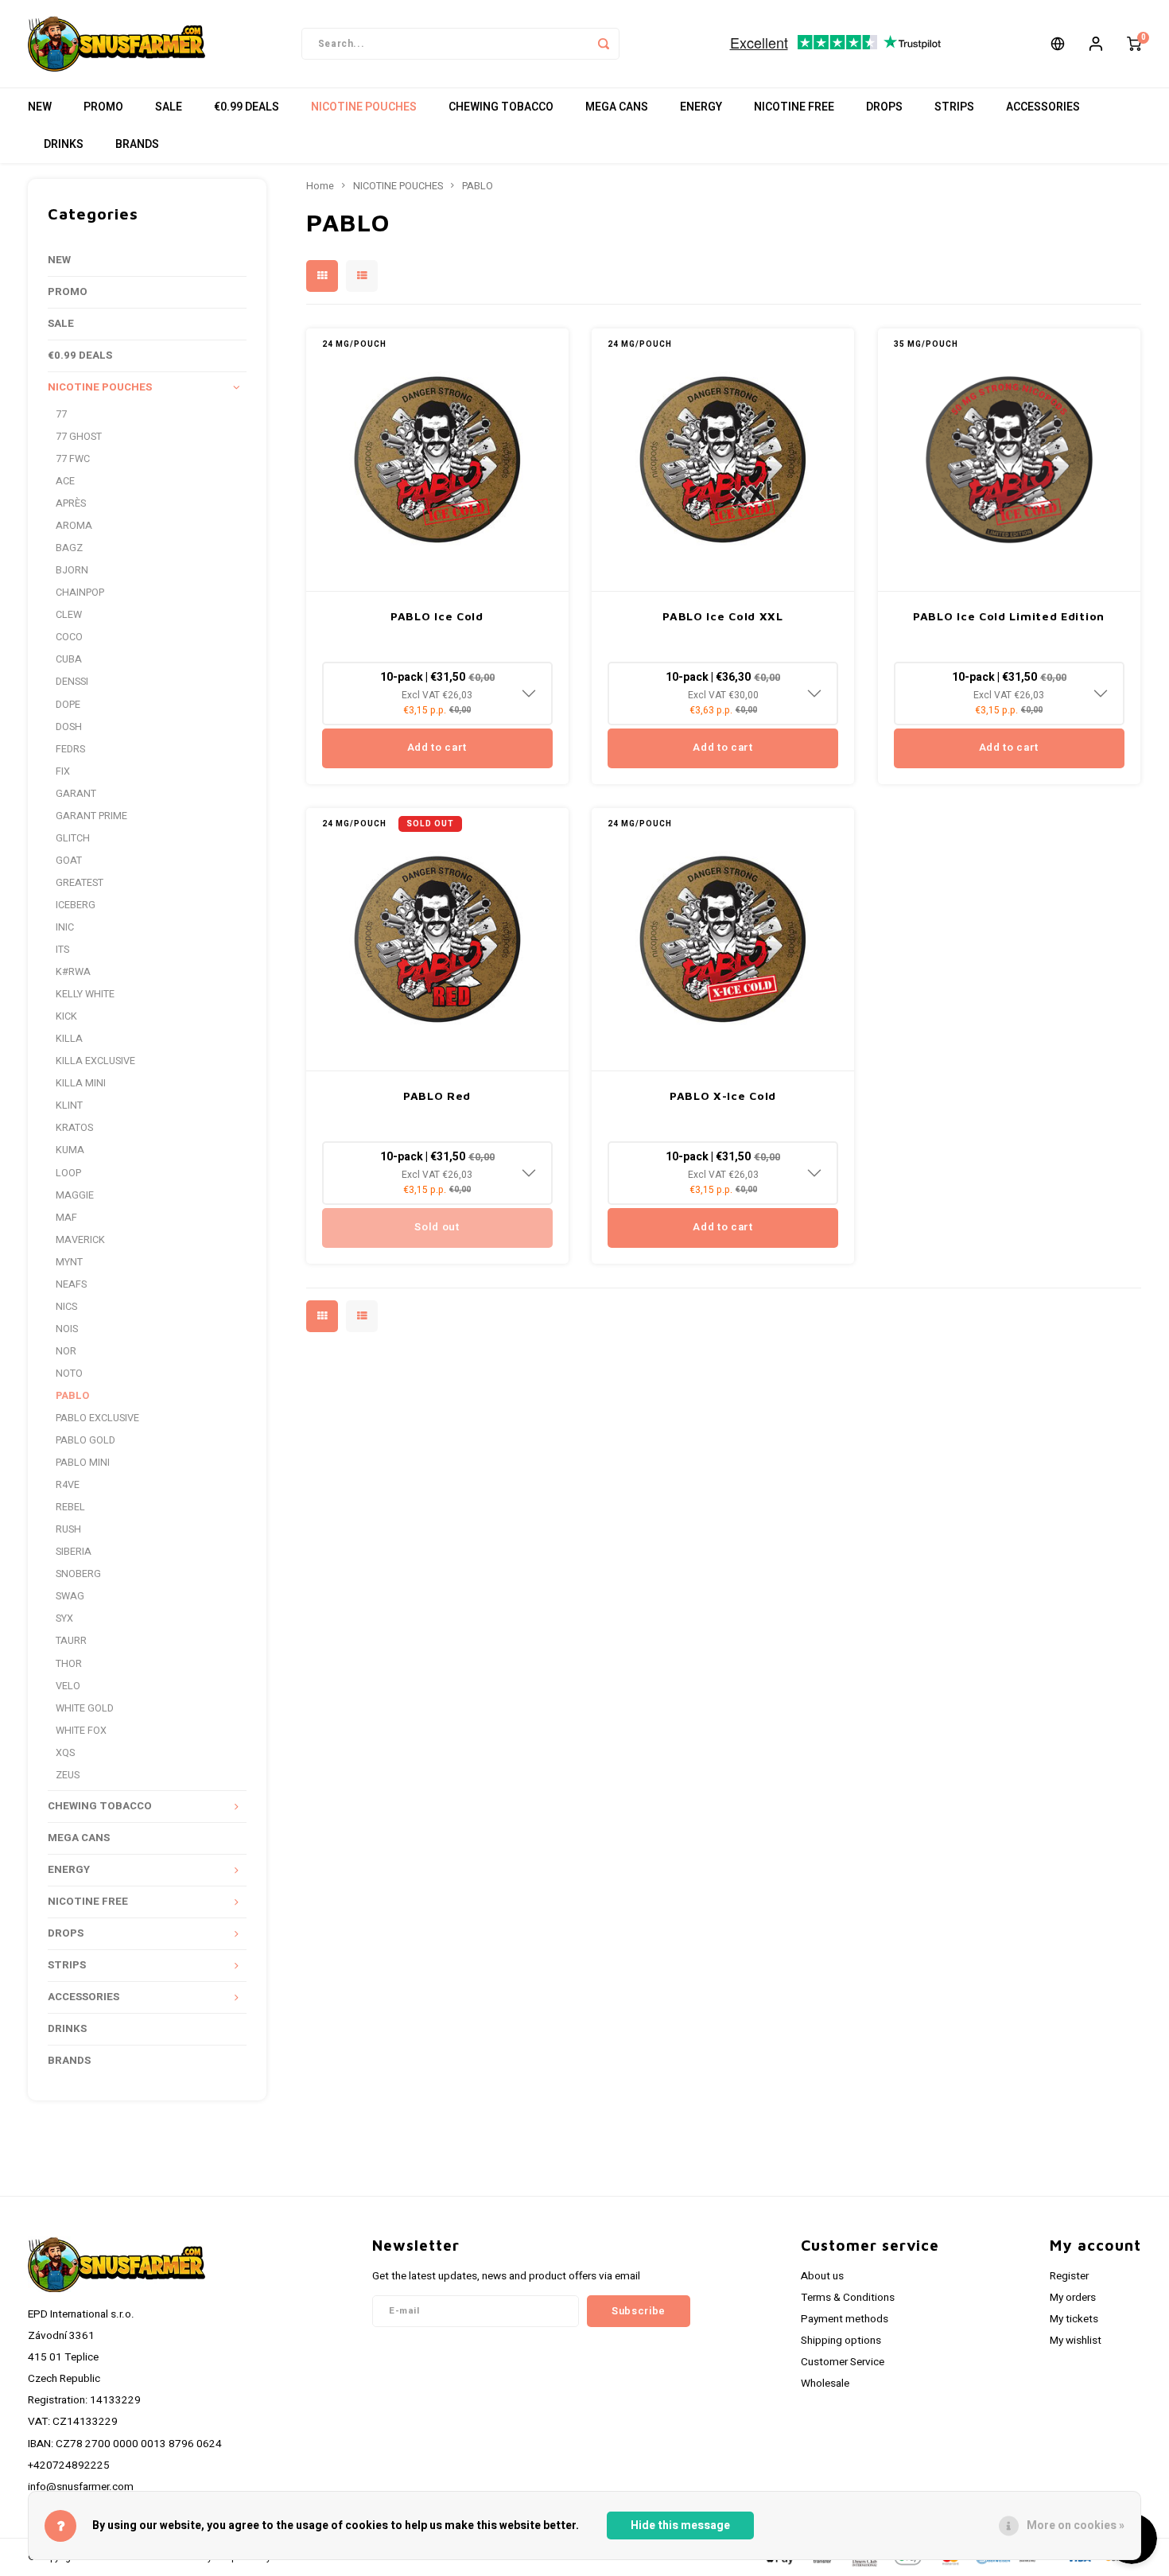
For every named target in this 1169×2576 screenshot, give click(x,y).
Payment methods (845, 2319)
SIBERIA (74, 1552)
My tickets (1074, 2319)
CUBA (69, 659)
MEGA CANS (617, 107)
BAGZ (69, 548)
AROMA (74, 526)
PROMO (103, 107)
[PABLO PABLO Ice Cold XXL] (723, 460)
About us (822, 2276)
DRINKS (64, 144)
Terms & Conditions (848, 2298)
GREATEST (80, 883)
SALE (169, 107)
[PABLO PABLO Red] (437, 940)
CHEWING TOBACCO (501, 107)
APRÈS (71, 503)
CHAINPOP (80, 593)
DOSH (69, 727)
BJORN (72, 570)
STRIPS (954, 107)
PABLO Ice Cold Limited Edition (1009, 616)
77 (61, 414)
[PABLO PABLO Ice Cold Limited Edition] (1009, 460)
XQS (65, 1753)
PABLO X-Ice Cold (723, 1096)
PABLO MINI (83, 1463)
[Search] (604, 44)
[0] (1134, 44)
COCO (69, 637)
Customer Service (843, 2362)
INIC (65, 927)
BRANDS (137, 144)
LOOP (68, 1173)
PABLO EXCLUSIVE (97, 1418)
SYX (64, 1618)
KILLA (69, 1039)
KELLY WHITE (85, 994)
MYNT (69, 1262)
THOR (69, 1664)
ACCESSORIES (1043, 107)
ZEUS (68, 1775)
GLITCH (73, 838)
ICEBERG (76, 905)
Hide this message (680, 2525)
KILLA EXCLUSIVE (95, 1061)
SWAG (70, 1596)
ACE (65, 481)
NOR (66, 1351)
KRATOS (74, 1128)
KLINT (69, 1105)
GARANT (76, 794)
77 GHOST (79, 437)
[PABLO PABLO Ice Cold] (437, 460)
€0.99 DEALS (247, 107)
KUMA (70, 1150)
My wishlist (1076, 2341)
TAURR (71, 1641)
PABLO (72, 1396)
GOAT (69, 861)
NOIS (67, 1329)
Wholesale (825, 2384)
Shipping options (841, 2341)
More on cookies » (1076, 2525)
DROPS (884, 107)
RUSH (68, 1529)
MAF (66, 1218)
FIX (63, 771)
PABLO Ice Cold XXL (723, 616)
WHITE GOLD (85, 1708)
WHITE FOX (81, 1731)
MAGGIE (75, 1195)
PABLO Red (437, 1096)
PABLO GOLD (85, 1440)
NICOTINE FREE (794, 107)
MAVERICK (80, 1240)
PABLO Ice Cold (437, 616)
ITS (62, 950)
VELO (68, 1686)
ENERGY (701, 107)
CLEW (69, 615)
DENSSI (72, 682)
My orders (1073, 2298)
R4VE (68, 1485)
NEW (40, 107)
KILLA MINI (81, 1083)
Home (320, 186)
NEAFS (71, 1284)
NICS (66, 1307)
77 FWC (73, 459)
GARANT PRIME (91, 816)
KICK (66, 1016)
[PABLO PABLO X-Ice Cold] (723, 940)
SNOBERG (78, 1574)
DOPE (68, 705)
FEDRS (70, 749)
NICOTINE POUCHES (364, 107)
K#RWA (73, 972)
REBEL (70, 1507)
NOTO (69, 1373)
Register (1069, 2276)
